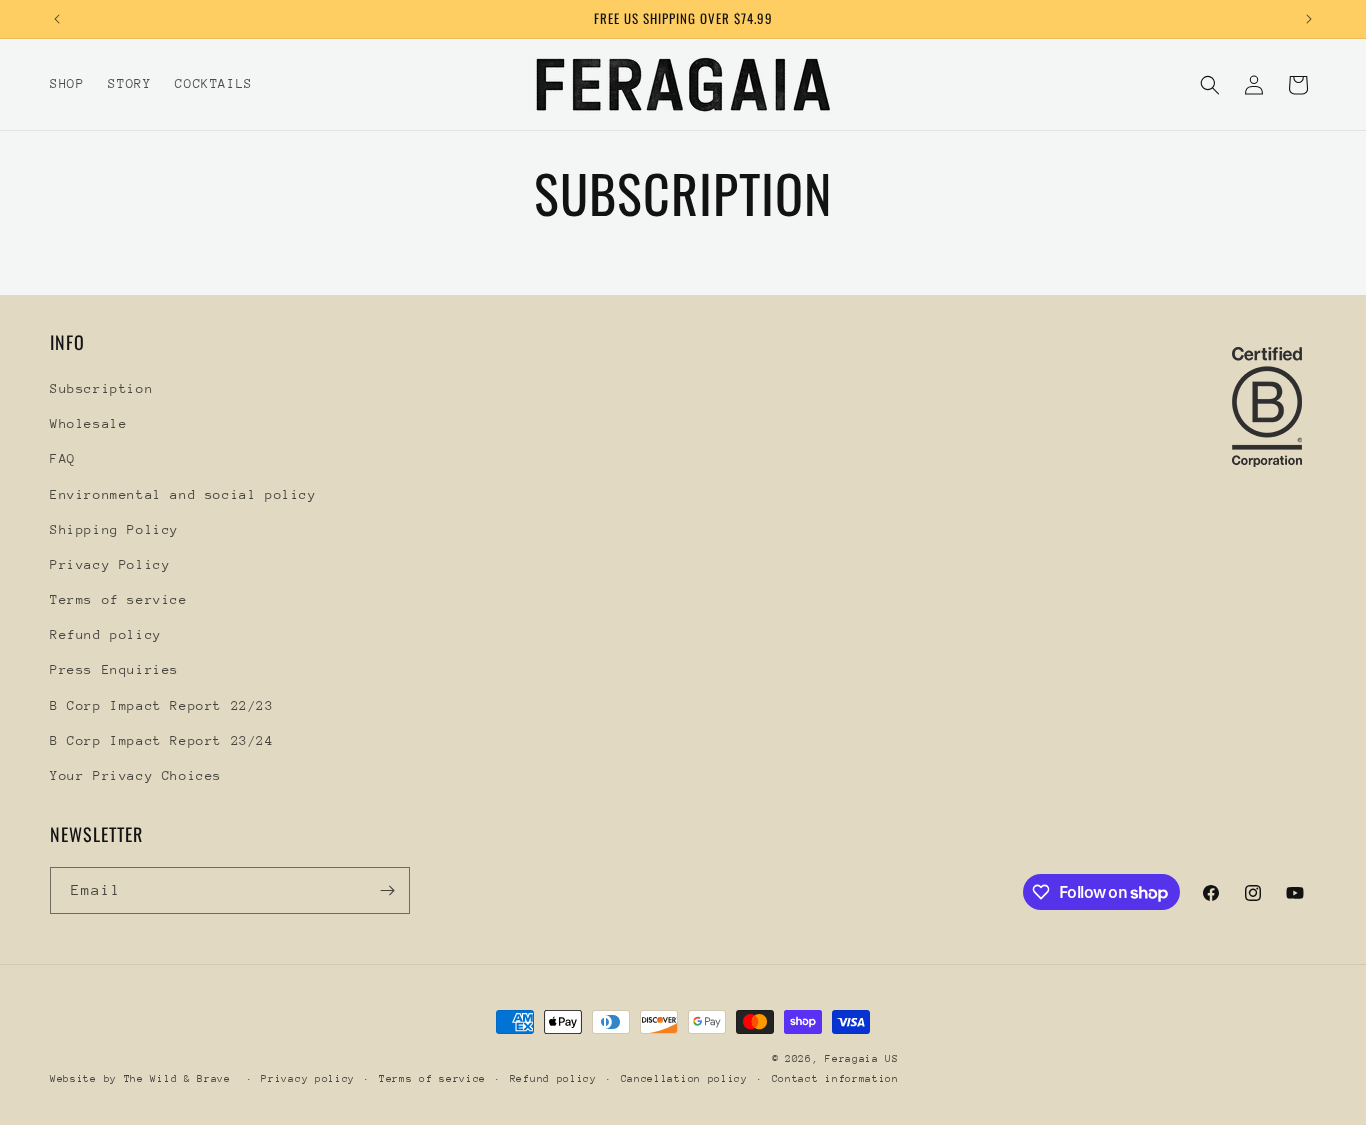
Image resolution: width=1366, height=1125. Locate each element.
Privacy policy (308, 1079)
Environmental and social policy (183, 494)
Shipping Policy (114, 529)
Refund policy (106, 634)
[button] (1210, 85)
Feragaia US (862, 1059)
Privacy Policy (110, 564)
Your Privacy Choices (136, 775)
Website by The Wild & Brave (144, 1079)
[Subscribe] (387, 890)
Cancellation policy (684, 1079)
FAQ (63, 458)
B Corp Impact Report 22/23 (162, 705)
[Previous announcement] (57, 19)
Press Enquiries (114, 669)
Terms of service (119, 599)
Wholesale (88, 423)
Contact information (835, 1079)
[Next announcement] (1309, 19)
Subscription (101, 388)
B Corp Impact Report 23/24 (162, 740)
